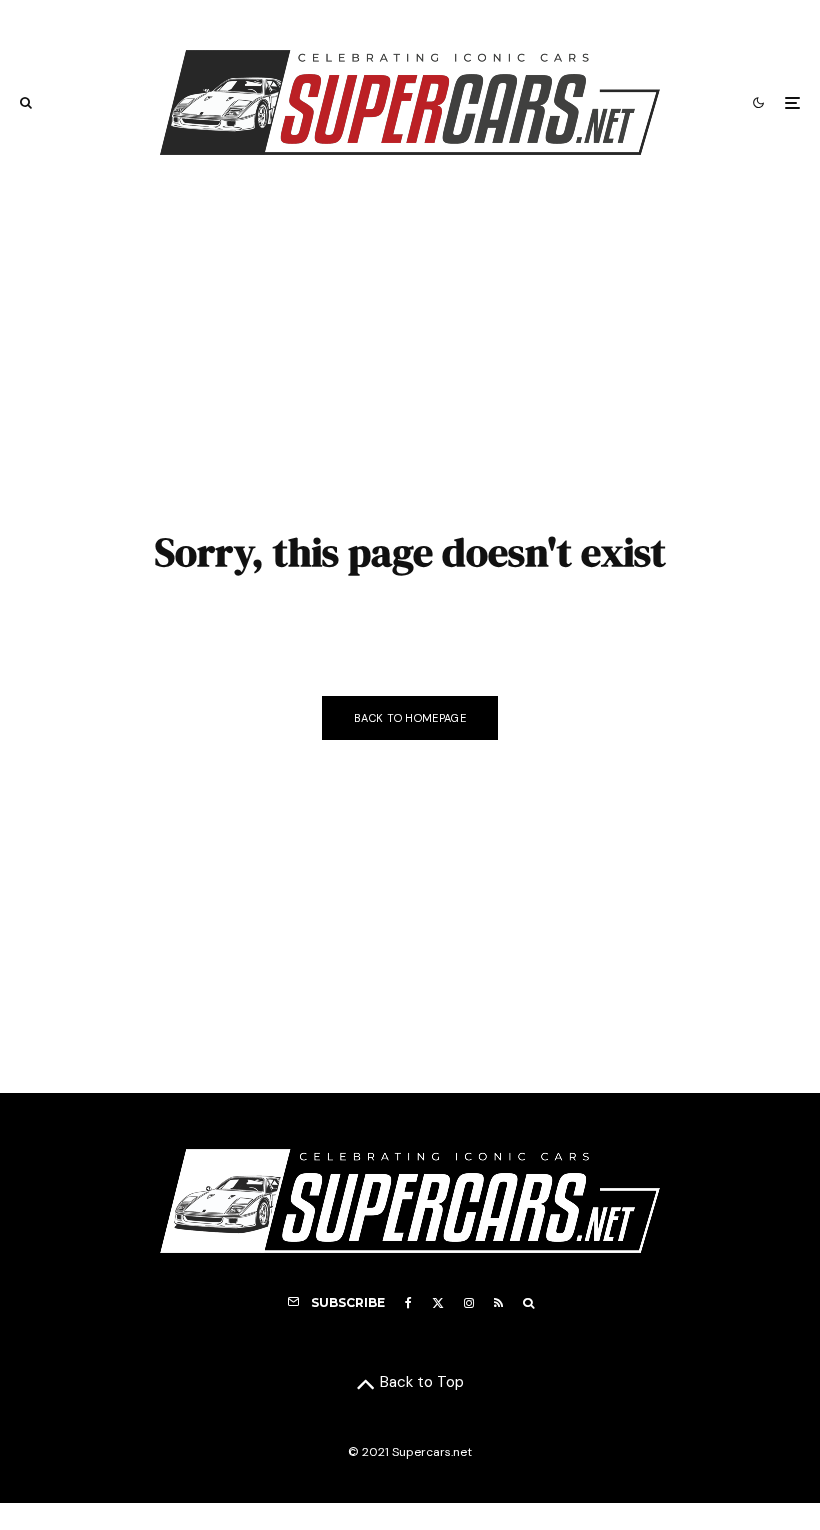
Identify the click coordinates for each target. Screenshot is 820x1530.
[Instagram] (469, 1303)
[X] (438, 1303)
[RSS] (498, 1303)
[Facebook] (408, 1303)
